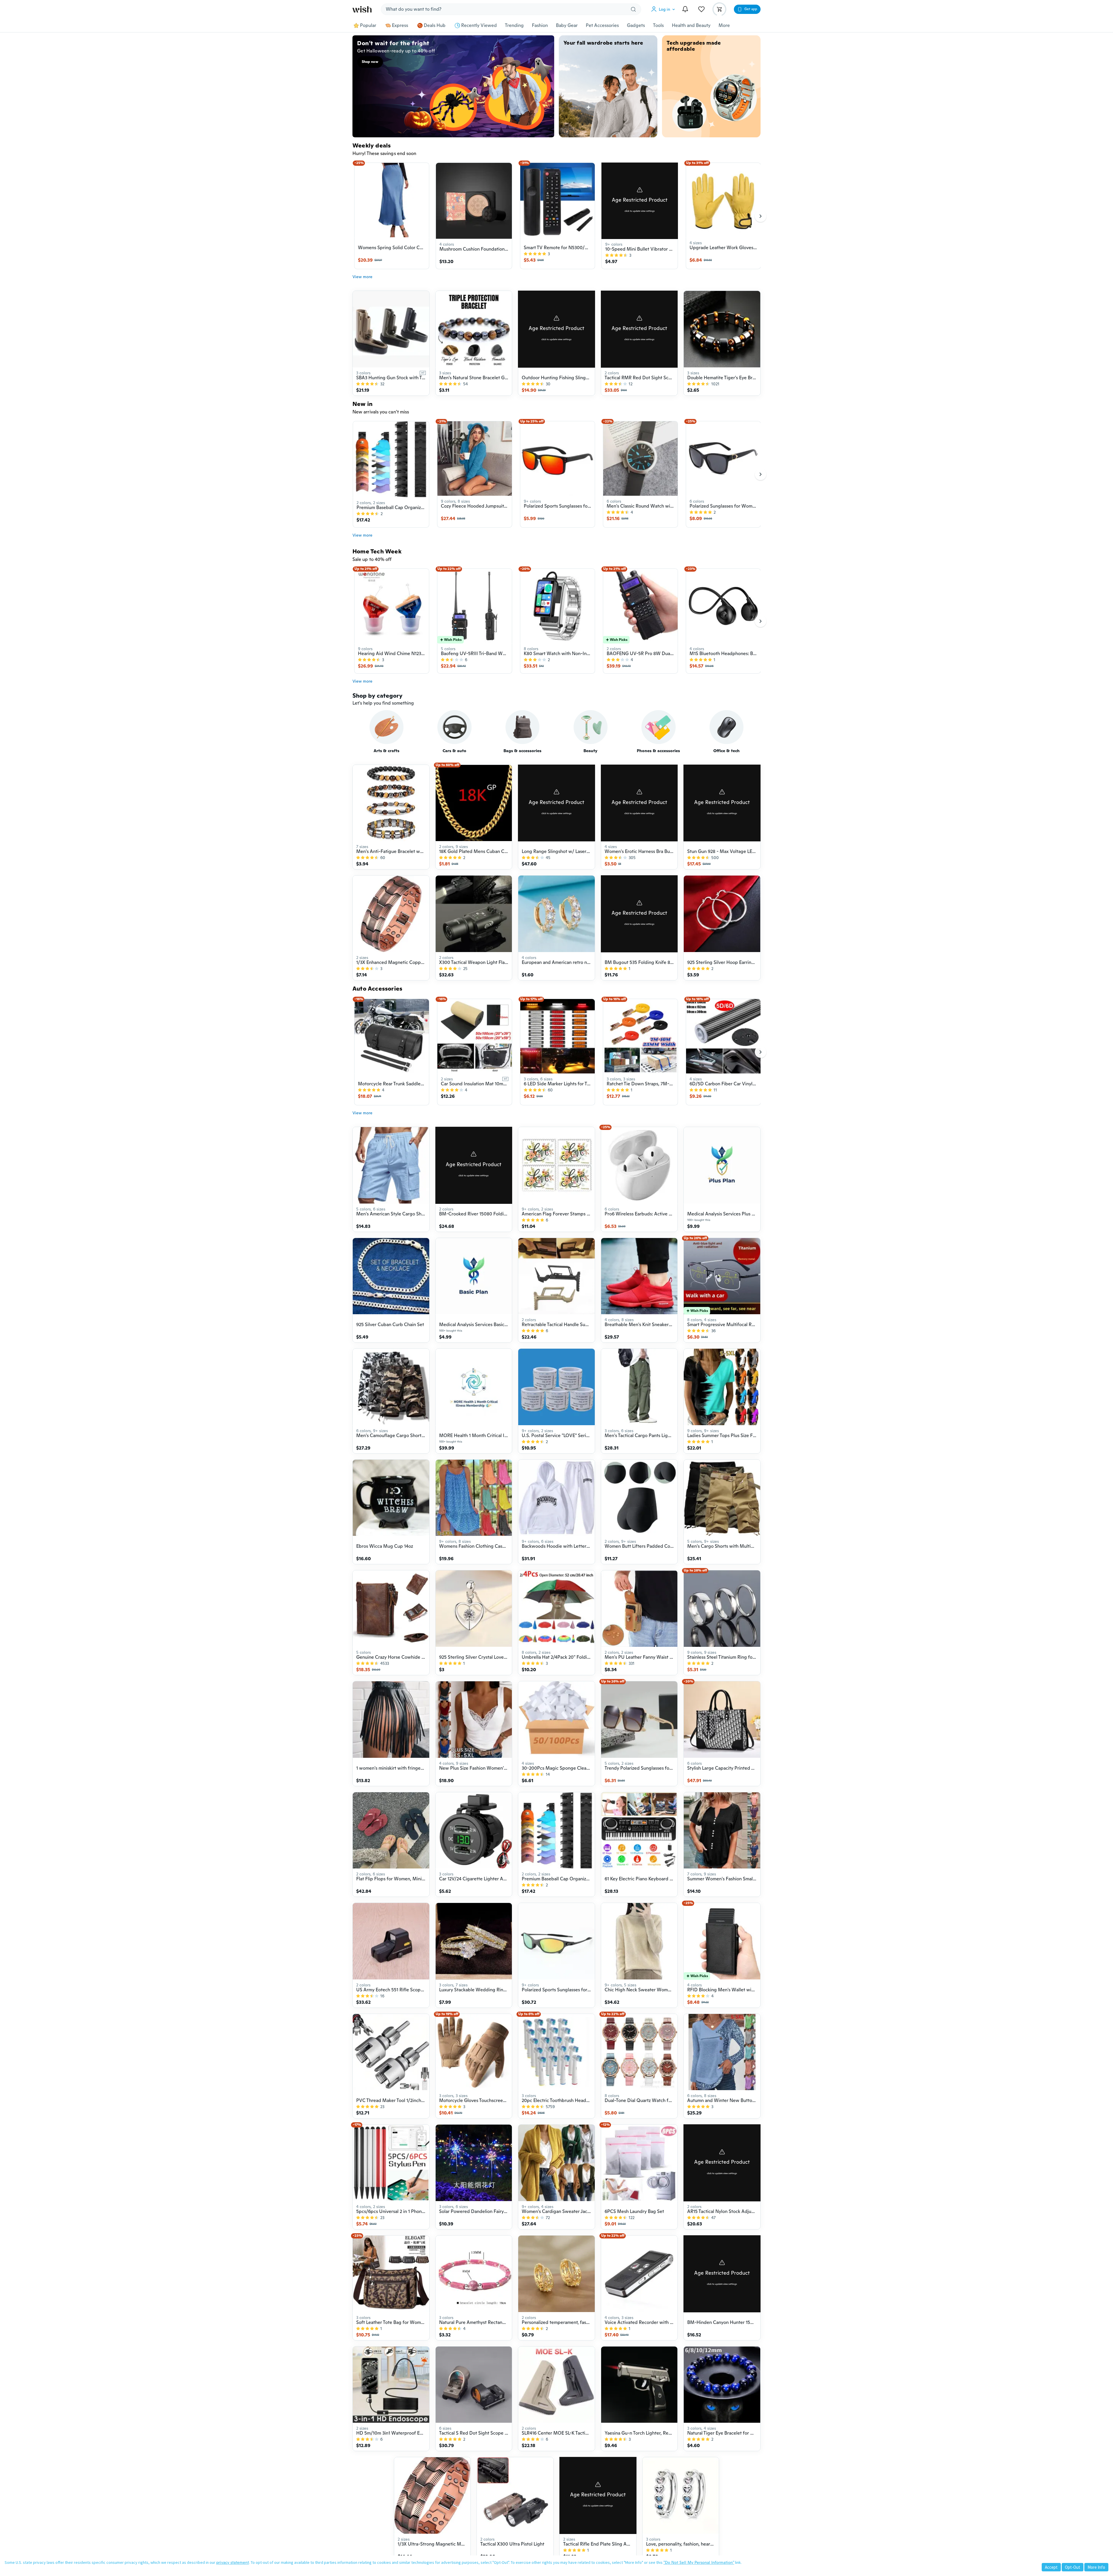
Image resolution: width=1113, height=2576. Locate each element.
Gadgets (636, 25)
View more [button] (362, 277)
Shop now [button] (370, 62)
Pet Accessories (602, 25)
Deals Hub (435, 25)
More (724, 25)
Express (400, 25)
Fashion (540, 25)
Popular (368, 25)
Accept (1051, 2567)
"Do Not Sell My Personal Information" (699, 2562)
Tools (658, 25)
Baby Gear (567, 25)
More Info (1096, 2567)
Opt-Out (1073, 2567)
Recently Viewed (479, 25)
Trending (514, 25)
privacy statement (233, 2562)
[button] (664, 9)
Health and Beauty (691, 25)
